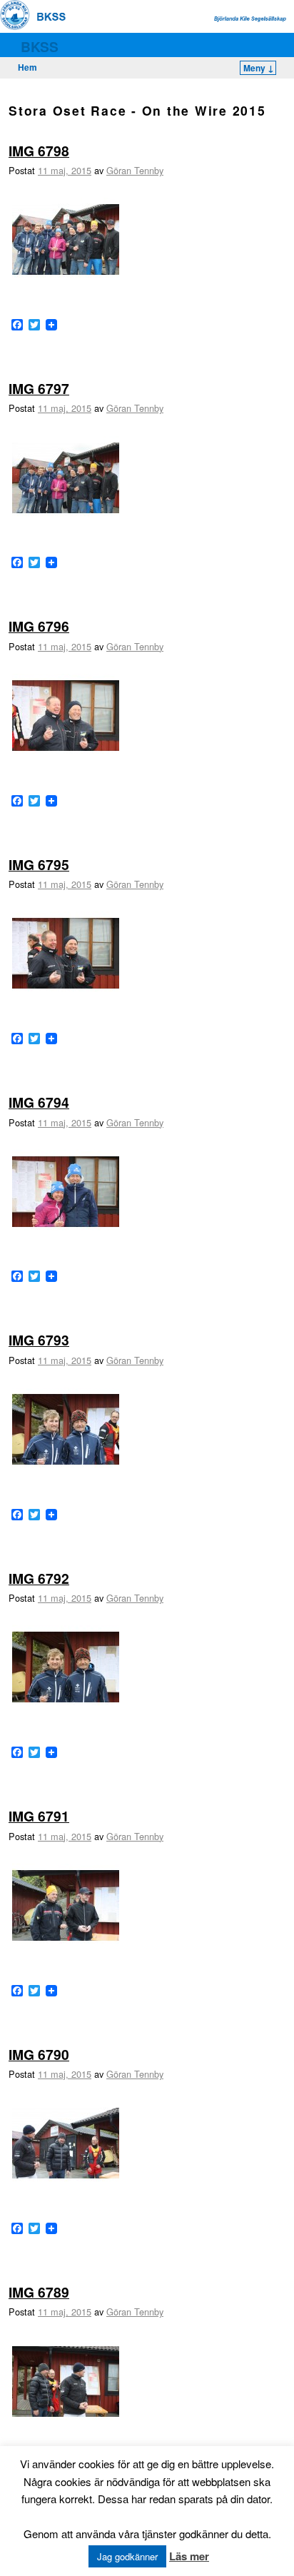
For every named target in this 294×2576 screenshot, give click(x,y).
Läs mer (189, 2556)
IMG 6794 (39, 1102)
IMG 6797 (39, 388)
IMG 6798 (39, 151)
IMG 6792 (39, 1578)
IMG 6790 (39, 2054)
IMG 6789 (39, 2292)
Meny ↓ (259, 68)
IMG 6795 (39, 864)
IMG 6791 (39, 1816)
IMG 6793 (39, 1340)
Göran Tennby (135, 170)
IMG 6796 (39, 626)
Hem (27, 67)
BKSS (40, 46)
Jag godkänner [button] (127, 2556)
